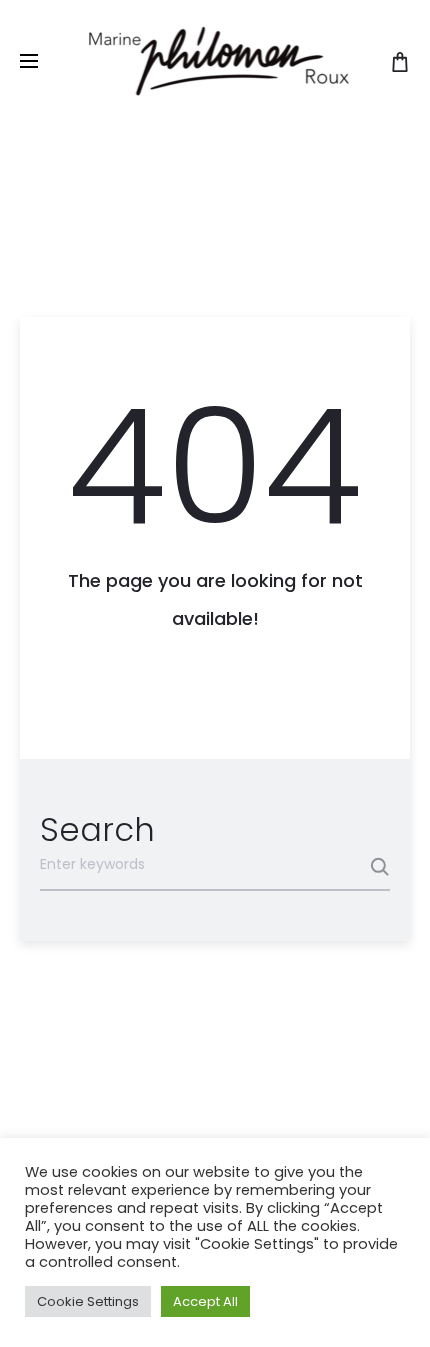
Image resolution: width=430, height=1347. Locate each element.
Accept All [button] (205, 1301)
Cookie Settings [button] (88, 1301)
